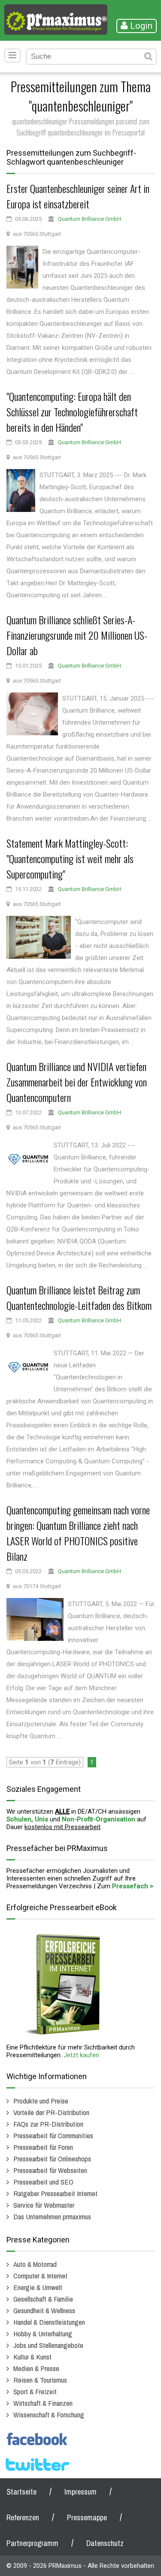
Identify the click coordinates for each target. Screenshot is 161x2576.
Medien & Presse (36, 2368)
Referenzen (23, 2517)
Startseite (21, 2492)
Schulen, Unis (27, 1819)
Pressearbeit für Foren (43, 2147)
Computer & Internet (40, 2276)
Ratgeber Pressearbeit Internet (55, 2193)
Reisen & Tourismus (40, 2380)
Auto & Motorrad (35, 2264)
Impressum (80, 2492)
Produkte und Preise (41, 2101)
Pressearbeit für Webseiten (50, 2170)
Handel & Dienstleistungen (49, 2322)
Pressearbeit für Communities (53, 2135)
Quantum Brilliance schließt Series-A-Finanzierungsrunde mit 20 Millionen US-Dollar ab (77, 635)
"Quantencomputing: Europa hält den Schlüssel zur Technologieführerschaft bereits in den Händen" (72, 412)
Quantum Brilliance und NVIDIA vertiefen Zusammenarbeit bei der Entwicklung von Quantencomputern (77, 1082)
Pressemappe (87, 2517)
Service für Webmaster (44, 2205)
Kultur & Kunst (32, 2357)
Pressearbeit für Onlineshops (52, 2159)
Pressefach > (133, 1886)
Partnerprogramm (32, 2543)
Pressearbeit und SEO (43, 2182)
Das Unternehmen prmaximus (52, 2216)
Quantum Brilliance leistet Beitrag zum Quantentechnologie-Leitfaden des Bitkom (79, 1297)
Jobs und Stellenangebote (48, 2345)
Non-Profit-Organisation (99, 1819)
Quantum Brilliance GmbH (90, 219)
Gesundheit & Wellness (44, 2310)
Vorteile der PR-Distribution (51, 2112)
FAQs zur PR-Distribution (48, 2124)
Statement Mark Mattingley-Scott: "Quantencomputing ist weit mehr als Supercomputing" (70, 858)
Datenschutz (105, 2543)
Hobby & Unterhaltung (43, 2334)
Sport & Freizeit (35, 2391)
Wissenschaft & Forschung (49, 2415)
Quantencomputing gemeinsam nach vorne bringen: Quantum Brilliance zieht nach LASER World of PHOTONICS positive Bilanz (78, 1533)
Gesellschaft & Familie (43, 2299)
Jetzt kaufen (81, 2055)
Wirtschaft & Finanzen (43, 2403)
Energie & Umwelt (38, 2287)
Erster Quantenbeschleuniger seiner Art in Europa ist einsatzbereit (78, 196)
